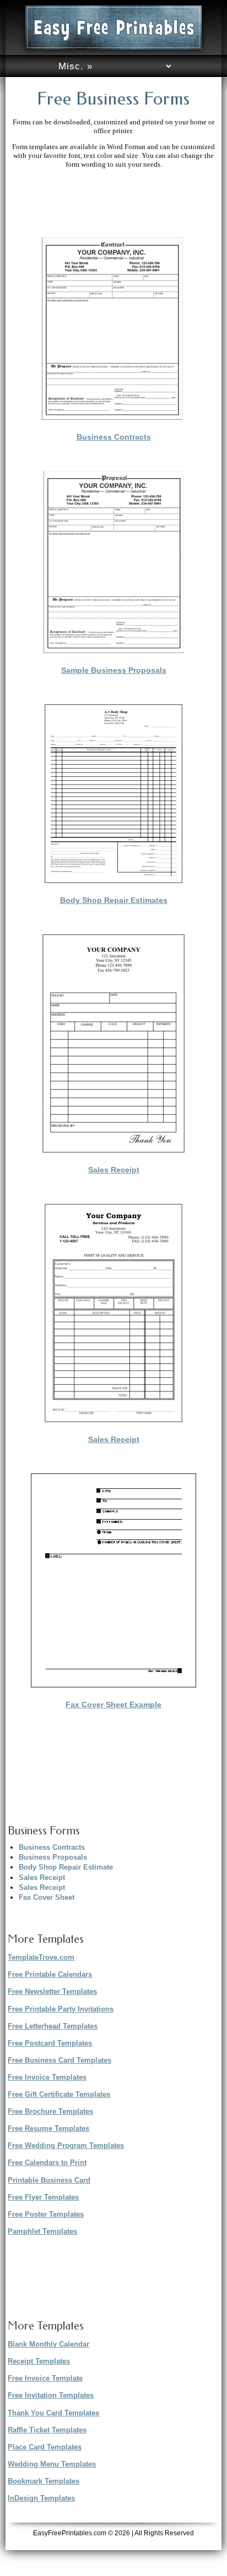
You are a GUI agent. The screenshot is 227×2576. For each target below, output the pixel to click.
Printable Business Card (49, 2180)
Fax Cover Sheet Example (113, 1704)
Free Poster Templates (46, 2214)
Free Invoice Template (45, 2378)
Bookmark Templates (44, 2481)
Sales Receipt (114, 1170)
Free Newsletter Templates (52, 1991)
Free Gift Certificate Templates (59, 2094)
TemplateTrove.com (41, 1957)
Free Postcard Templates (50, 2043)
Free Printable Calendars (50, 1974)
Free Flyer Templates (43, 2197)
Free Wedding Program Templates (66, 2145)
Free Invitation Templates (51, 2395)
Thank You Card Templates (53, 2413)
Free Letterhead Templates (53, 2026)
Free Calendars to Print (47, 2163)
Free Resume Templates (48, 2128)
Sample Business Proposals (114, 670)
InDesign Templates (41, 2498)
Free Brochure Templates (50, 2111)
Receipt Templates (39, 2361)
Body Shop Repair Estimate (66, 1867)
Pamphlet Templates (42, 2231)
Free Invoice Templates (47, 2077)
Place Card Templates (45, 2447)
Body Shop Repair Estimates (114, 900)
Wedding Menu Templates (52, 2464)
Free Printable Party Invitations (61, 2009)
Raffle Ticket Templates (47, 2430)
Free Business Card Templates (60, 2060)
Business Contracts (114, 437)
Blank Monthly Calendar (48, 2344)
